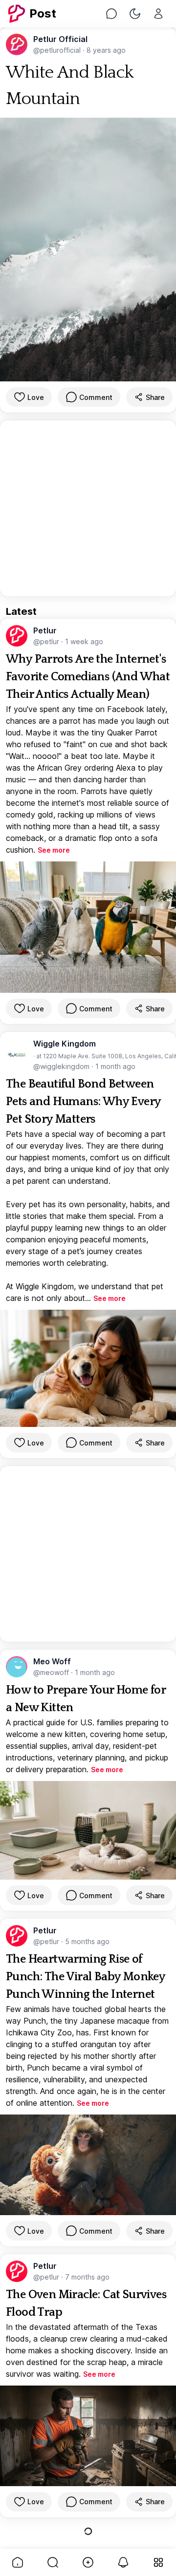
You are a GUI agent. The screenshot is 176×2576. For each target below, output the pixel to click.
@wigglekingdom (62, 1066)
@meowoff (52, 1672)
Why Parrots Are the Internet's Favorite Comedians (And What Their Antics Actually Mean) (88, 677)
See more (54, 850)
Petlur (45, 630)
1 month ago (115, 1066)
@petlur (47, 641)
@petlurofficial (58, 50)
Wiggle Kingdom (65, 1044)
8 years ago (106, 50)
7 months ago (87, 2277)
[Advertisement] (88, 508)
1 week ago (84, 641)
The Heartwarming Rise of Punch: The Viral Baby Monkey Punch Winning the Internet (85, 1977)
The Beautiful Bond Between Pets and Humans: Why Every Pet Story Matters (83, 1102)
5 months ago (87, 1941)
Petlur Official (60, 39)
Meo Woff (52, 1661)
